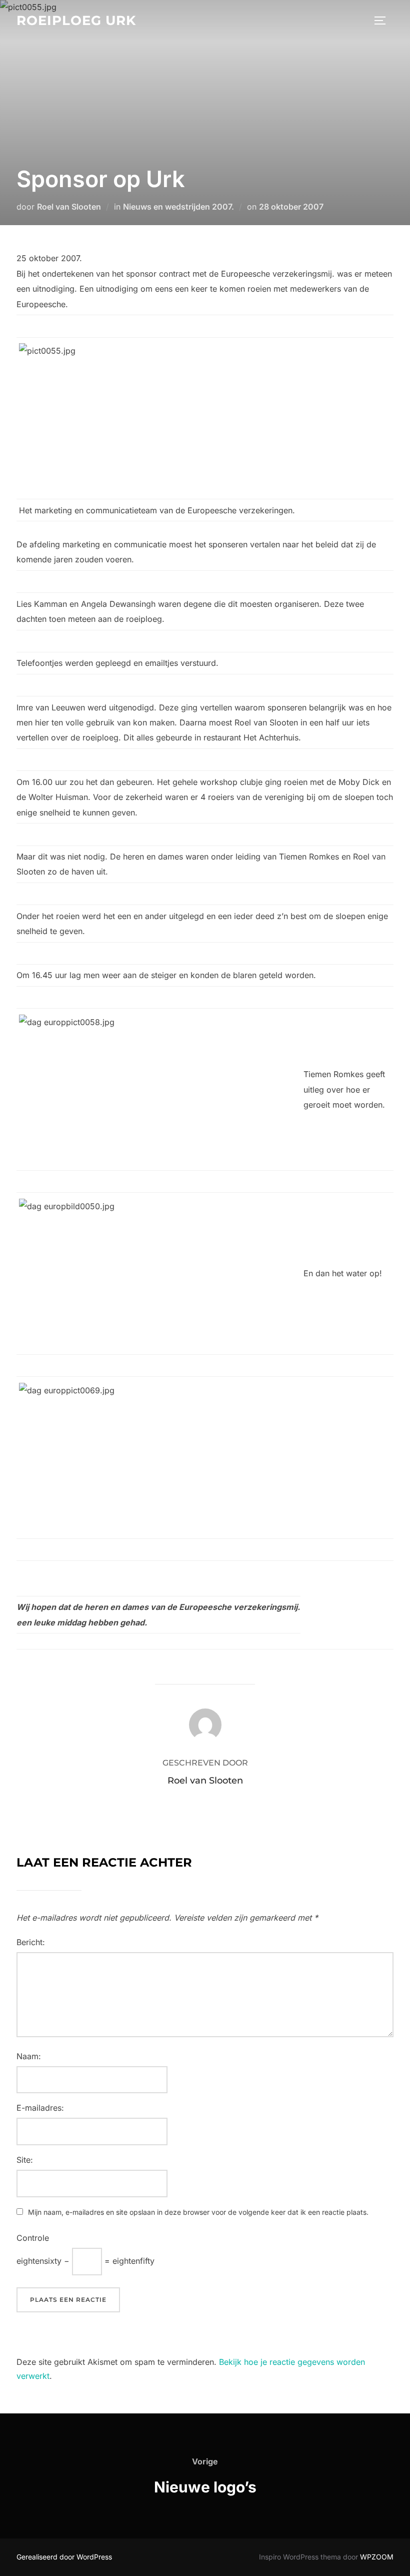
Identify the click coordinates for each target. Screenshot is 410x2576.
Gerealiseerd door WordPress (64, 2557)
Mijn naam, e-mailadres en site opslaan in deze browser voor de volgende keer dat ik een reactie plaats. (198, 2212)
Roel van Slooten (69, 207)
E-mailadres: (40, 2108)
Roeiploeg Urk (76, 21)
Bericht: (31, 1942)
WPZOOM (377, 2557)
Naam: (29, 2056)
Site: (25, 2160)
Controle (33, 2238)
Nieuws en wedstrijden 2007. (178, 207)
